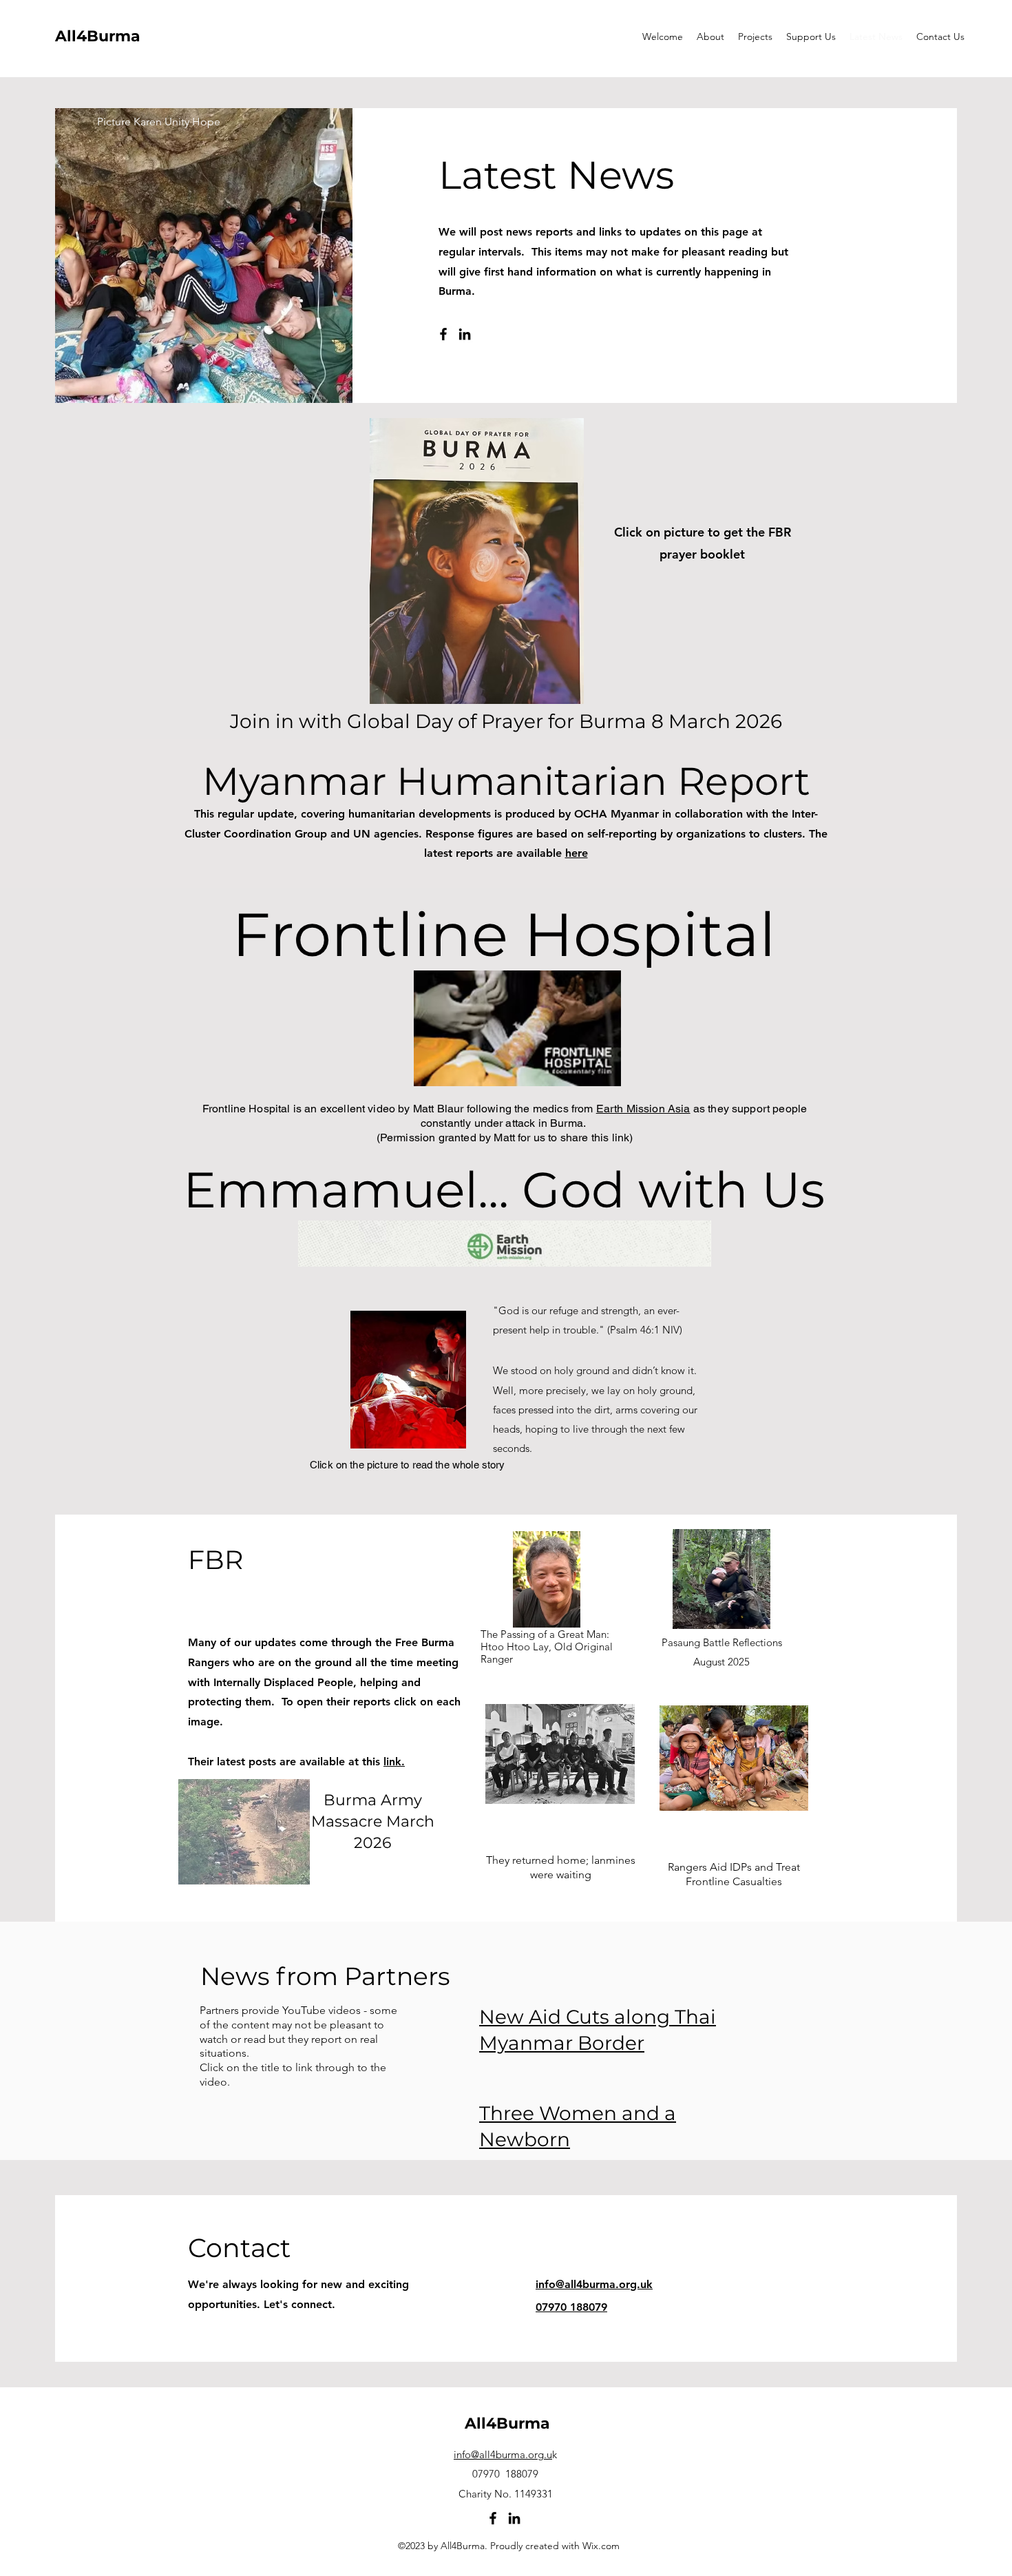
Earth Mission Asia (643, 1109)
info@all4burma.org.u (503, 2454)
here (577, 853)
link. (394, 1762)
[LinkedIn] (465, 334)
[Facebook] (443, 334)
